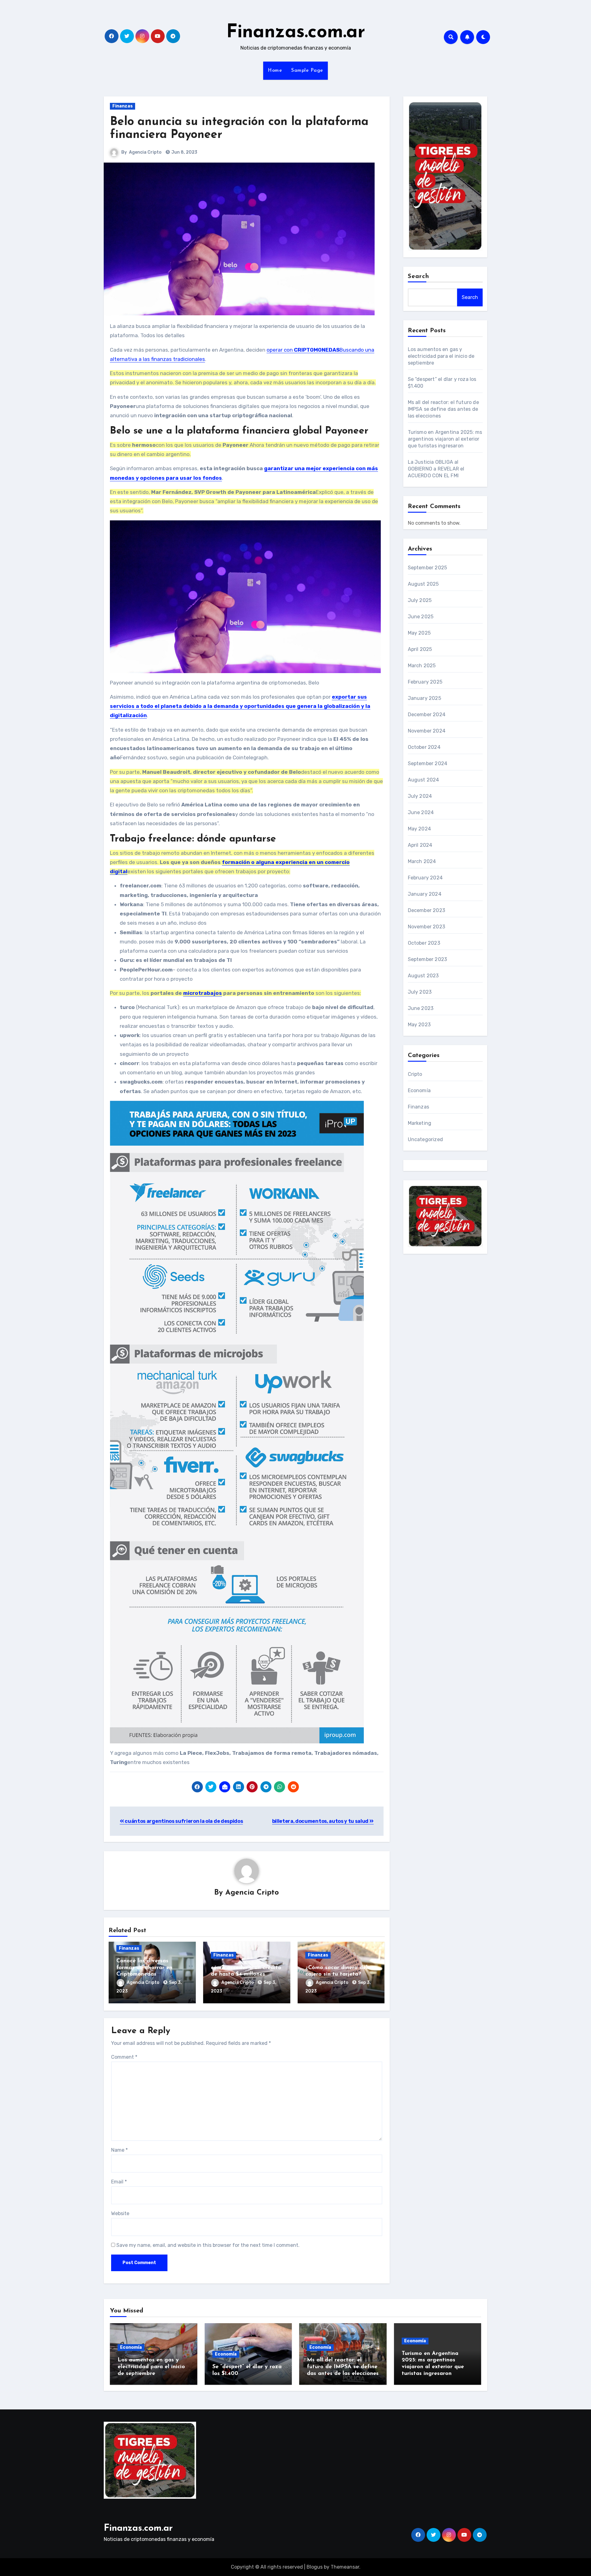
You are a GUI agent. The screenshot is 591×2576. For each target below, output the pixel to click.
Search (419, 277)
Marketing (420, 1123)
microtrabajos (203, 993)
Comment (124, 2057)
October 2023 (424, 943)
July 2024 (420, 796)
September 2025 (428, 568)
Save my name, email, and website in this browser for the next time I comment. (208, 2245)
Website (120, 2213)
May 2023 (419, 1025)
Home (275, 71)
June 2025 (421, 617)
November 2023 (427, 927)
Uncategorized (426, 1139)
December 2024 (427, 715)
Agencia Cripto (145, 152)
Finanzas (123, 106)
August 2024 (424, 780)
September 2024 (428, 763)
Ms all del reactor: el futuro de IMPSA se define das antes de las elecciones (443, 409)
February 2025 (425, 682)
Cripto (415, 1074)
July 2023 (420, 992)
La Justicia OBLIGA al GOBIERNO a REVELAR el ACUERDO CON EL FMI (436, 469)
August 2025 (423, 584)
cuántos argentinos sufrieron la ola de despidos (183, 1821)
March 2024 (422, 861)
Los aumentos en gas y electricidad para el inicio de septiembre (441, 356)
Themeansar (345, 2567)
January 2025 (424, 698)
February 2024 (425, 878)
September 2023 (428, 959)
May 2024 (420, 829)
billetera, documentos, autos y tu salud (321, 1821)
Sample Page (307, 71)
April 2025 (420, 649)
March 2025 (422, 666)
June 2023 (421, 1008)
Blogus (315, 2567)
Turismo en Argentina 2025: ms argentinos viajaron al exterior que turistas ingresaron (445, 439)
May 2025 (419, 633)
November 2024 (427, 731)
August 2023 (423, 976)
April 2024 (420, 845)
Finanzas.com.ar (296, 33)
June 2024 (421, 812)
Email (119, 2182)
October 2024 (424, 747)
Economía (419, 1090)
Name (119, 2150)
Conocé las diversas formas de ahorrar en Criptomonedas (144, 1968)
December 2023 (427, 910)
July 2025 (420, 600)
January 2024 (425, 894)
